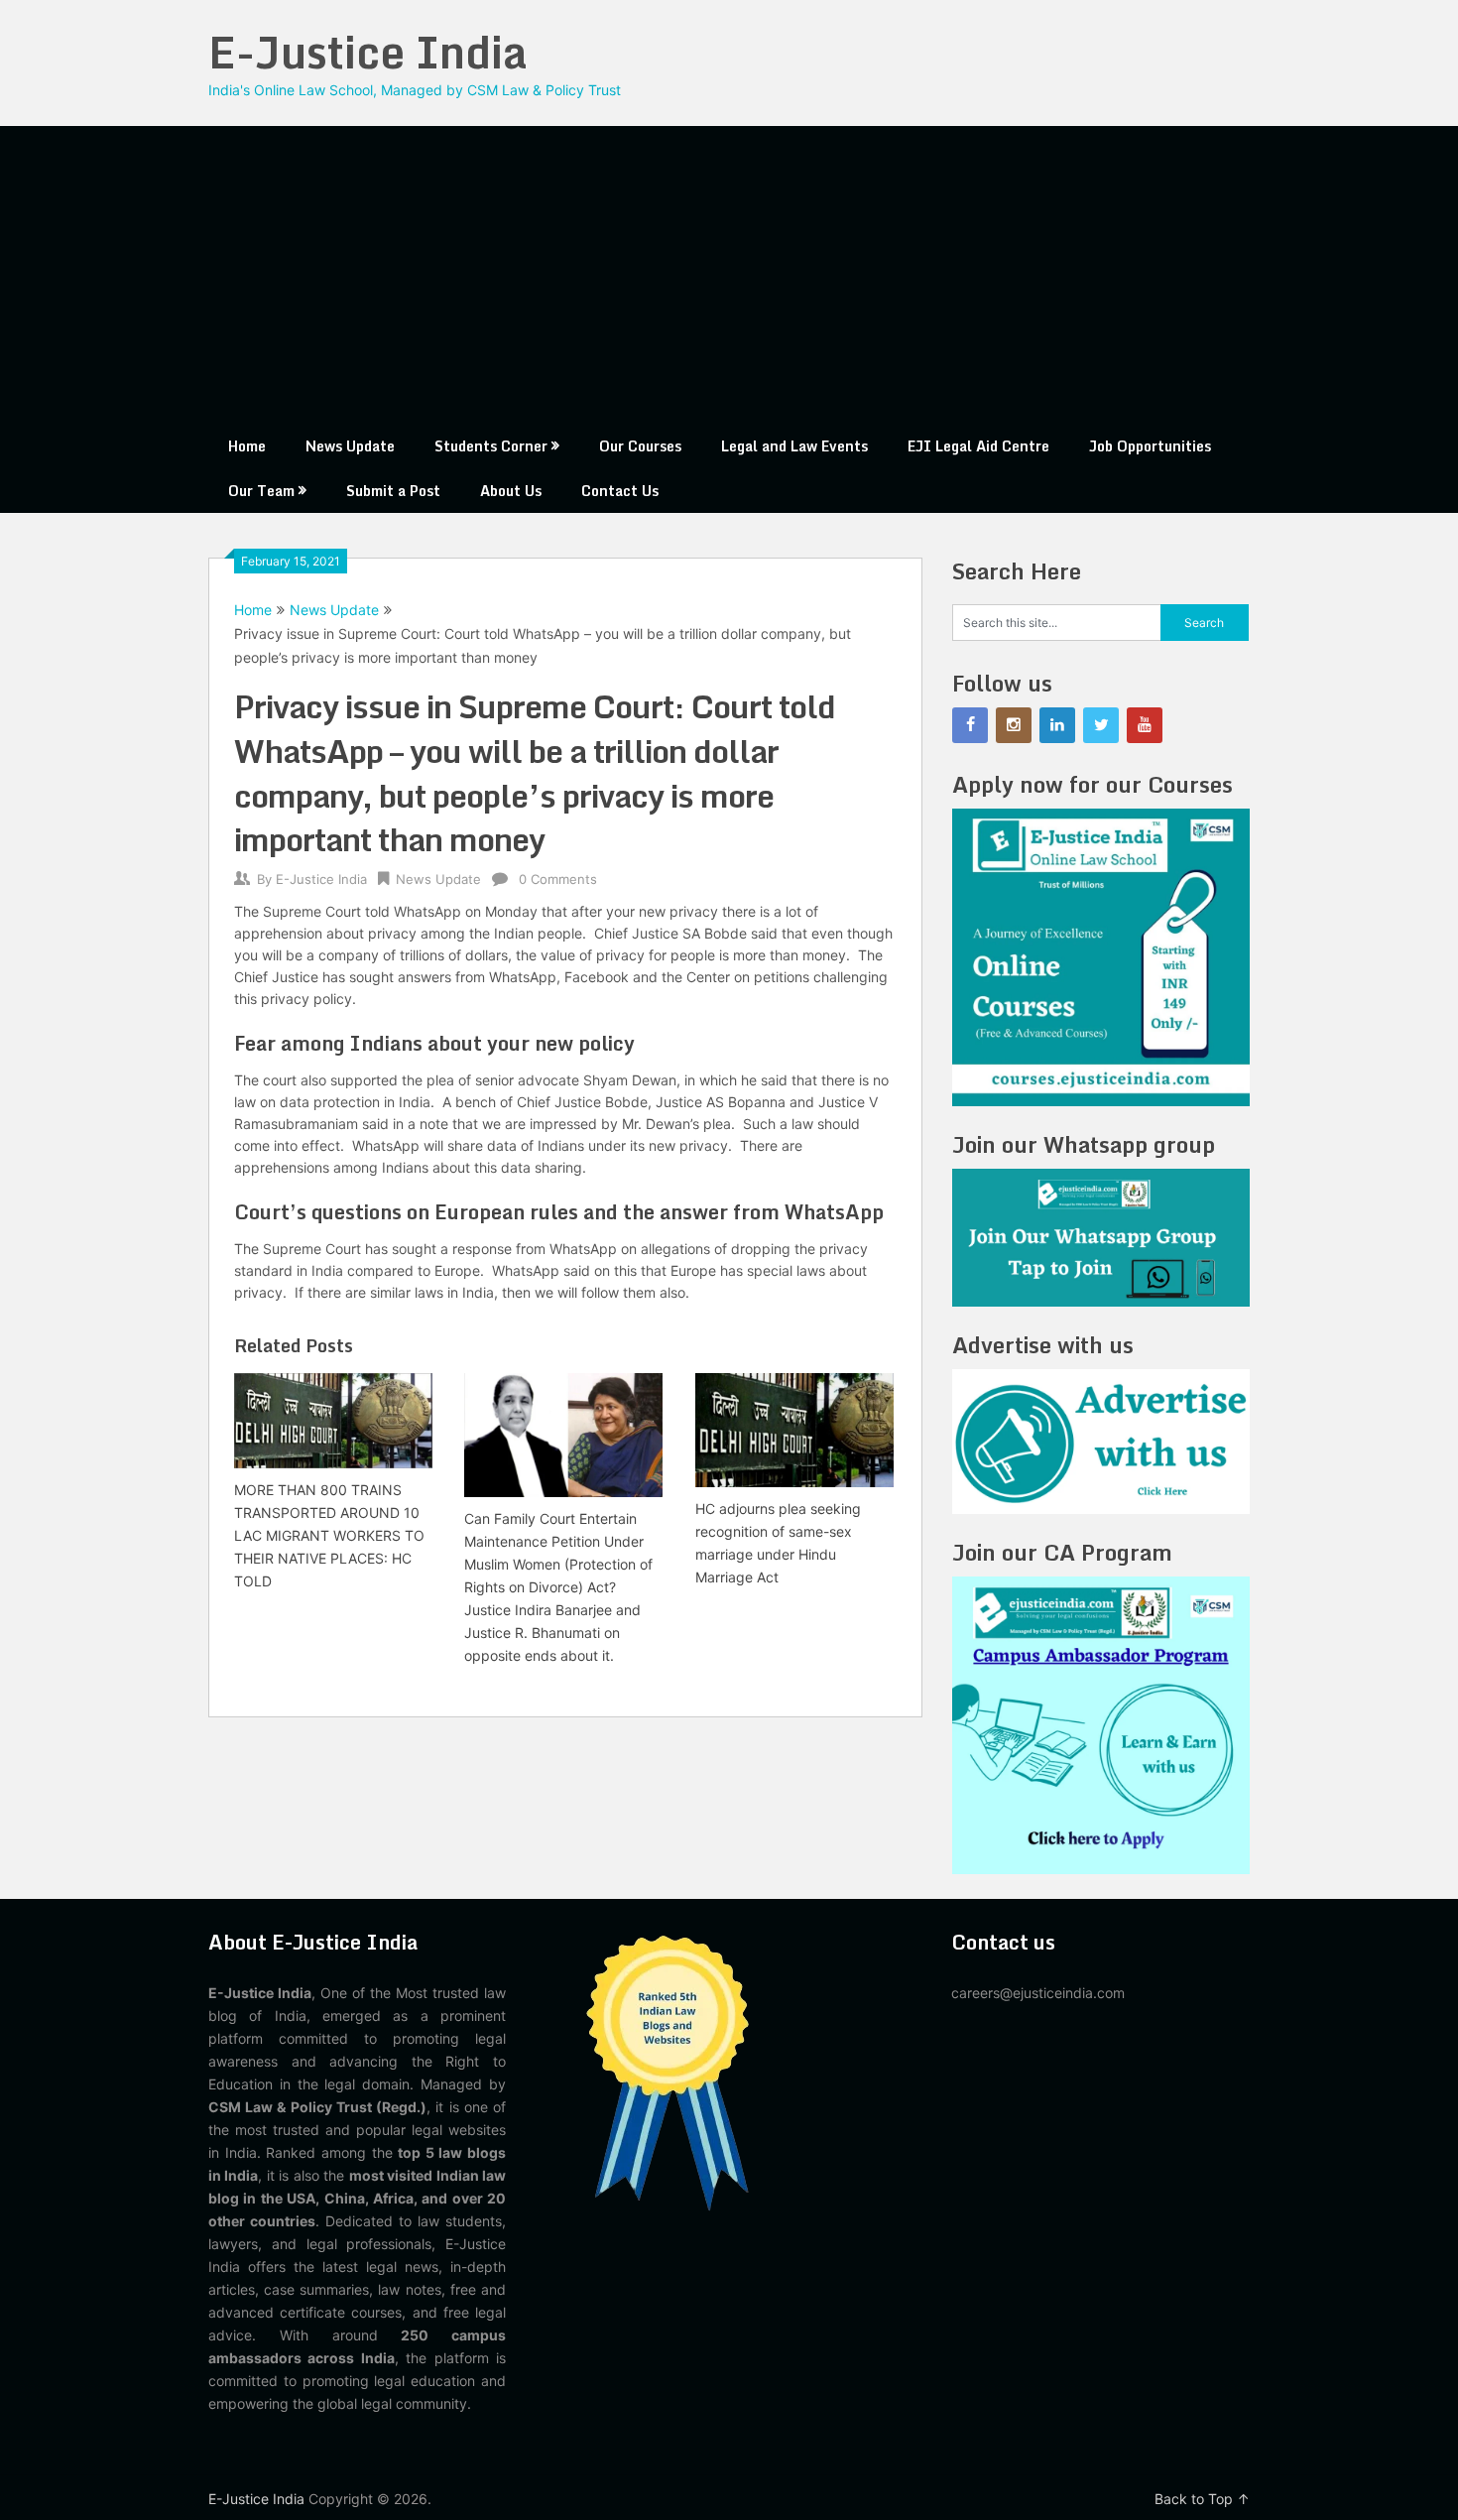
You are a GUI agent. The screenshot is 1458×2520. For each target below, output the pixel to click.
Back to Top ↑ (1202, 2499)
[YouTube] (1145, 725)
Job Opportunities (1150, 446)
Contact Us (620, 491)
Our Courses (640, 446)
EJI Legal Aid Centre (978, 446)
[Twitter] (1101, 725)
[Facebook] (970, 725)
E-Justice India (368, 52)
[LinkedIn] (1057, 725)
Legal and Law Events (794, 446)
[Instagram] (1014, 725)
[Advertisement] (729, 275)
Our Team (261, 491)
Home (247, 446)
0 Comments (558, 879)
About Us (511, 491)
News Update (350, 446)
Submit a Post (393, 491)
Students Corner (491, 446)
